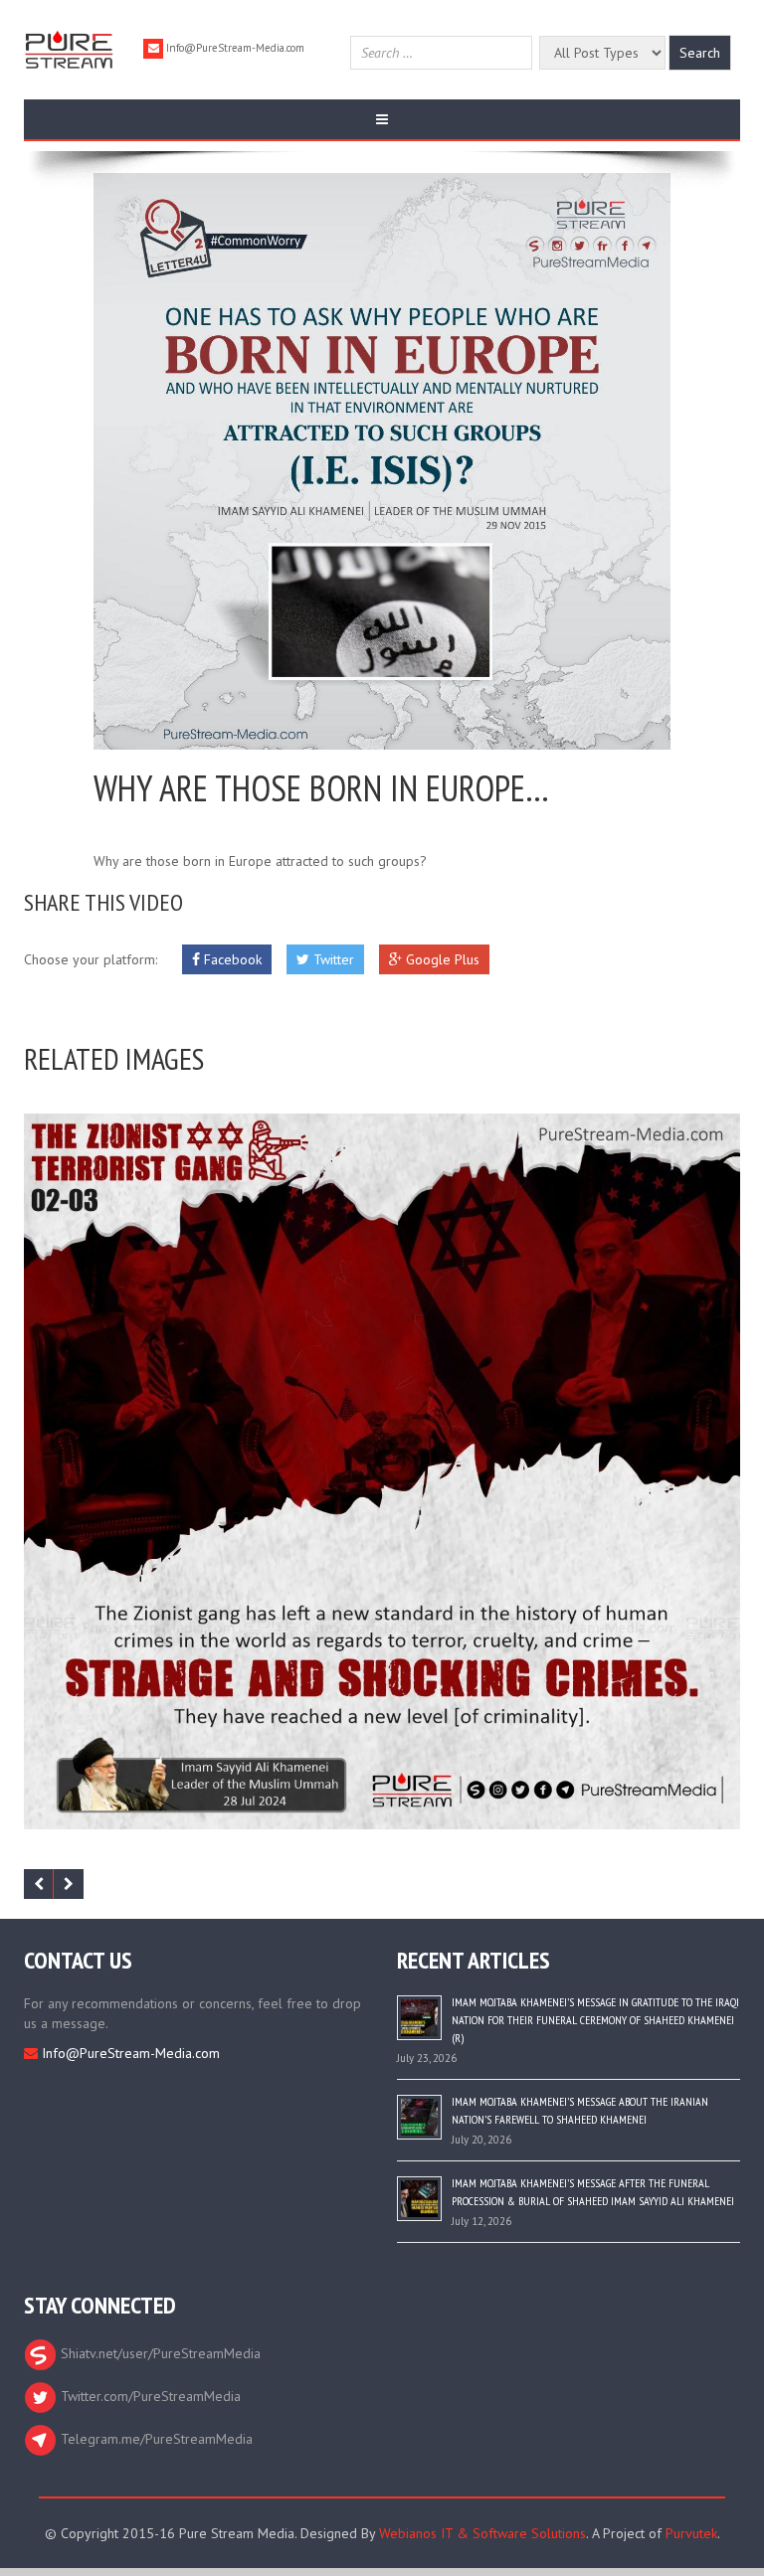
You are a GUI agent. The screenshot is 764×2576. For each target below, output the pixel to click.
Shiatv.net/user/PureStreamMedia (159, 2353)
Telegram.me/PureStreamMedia (155, 2439)
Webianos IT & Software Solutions (482, 2533)
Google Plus (441, 959)
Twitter (332, 959)
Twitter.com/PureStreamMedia (149, 2396)
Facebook (231, 959)
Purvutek (691, 2533)
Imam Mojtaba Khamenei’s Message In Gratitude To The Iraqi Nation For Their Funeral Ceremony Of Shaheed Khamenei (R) (595, 2020)
